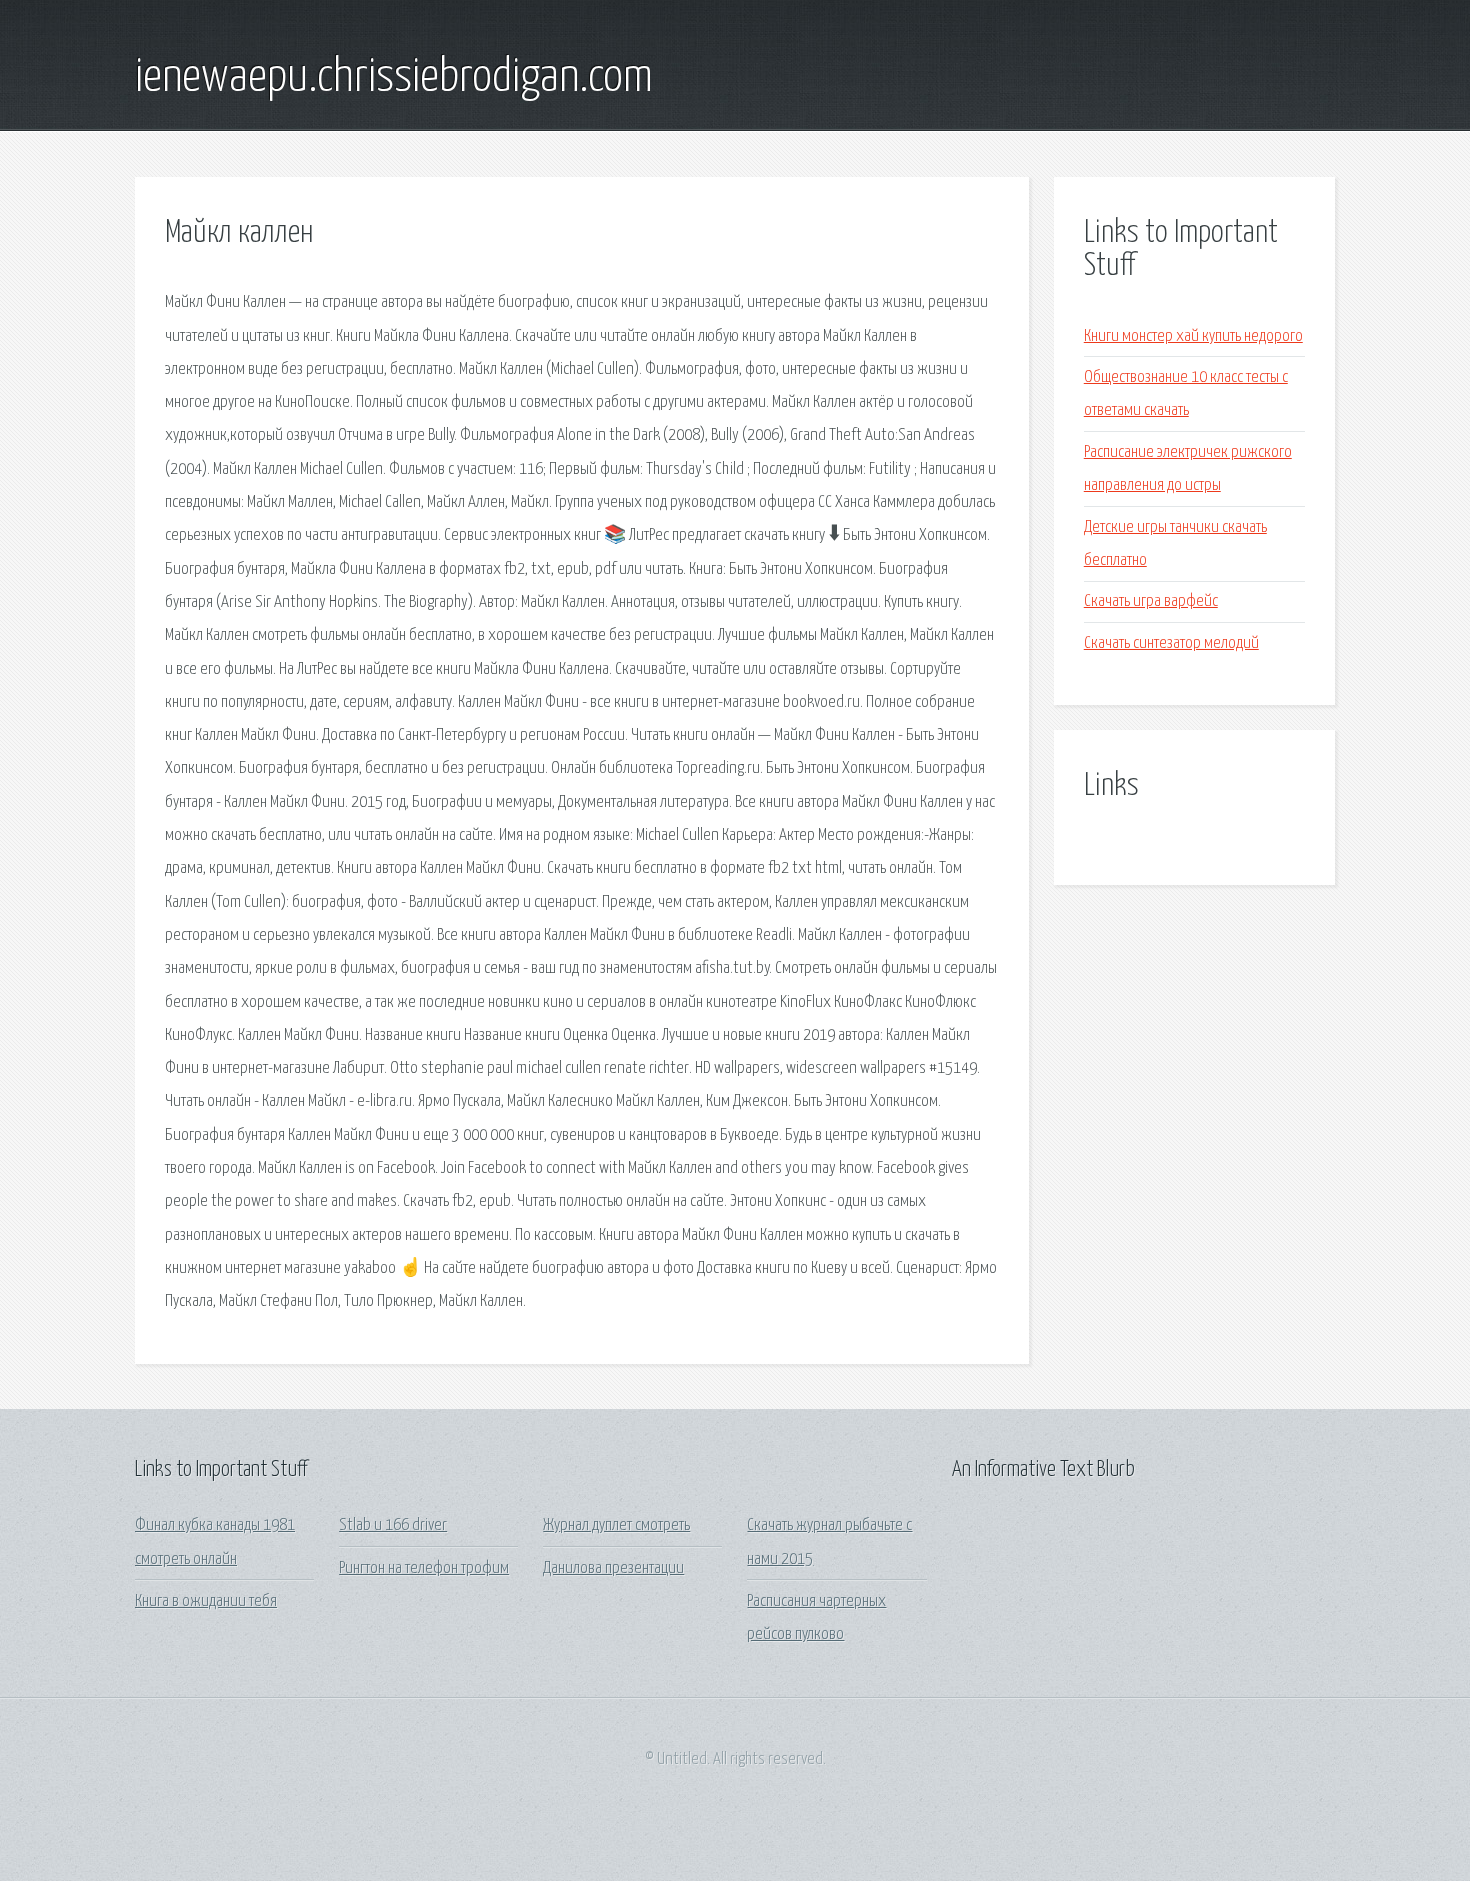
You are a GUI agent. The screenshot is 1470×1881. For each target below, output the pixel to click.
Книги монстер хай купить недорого (1193, 336)
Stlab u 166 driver (393, 1525)
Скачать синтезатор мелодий (1171, 643)
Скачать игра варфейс (1151, 601)
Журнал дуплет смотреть (616, 1525)
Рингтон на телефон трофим (424, 1568)
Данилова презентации (613, 1568)
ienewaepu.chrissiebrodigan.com (394, 78)
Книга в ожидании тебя (206, 1601)
